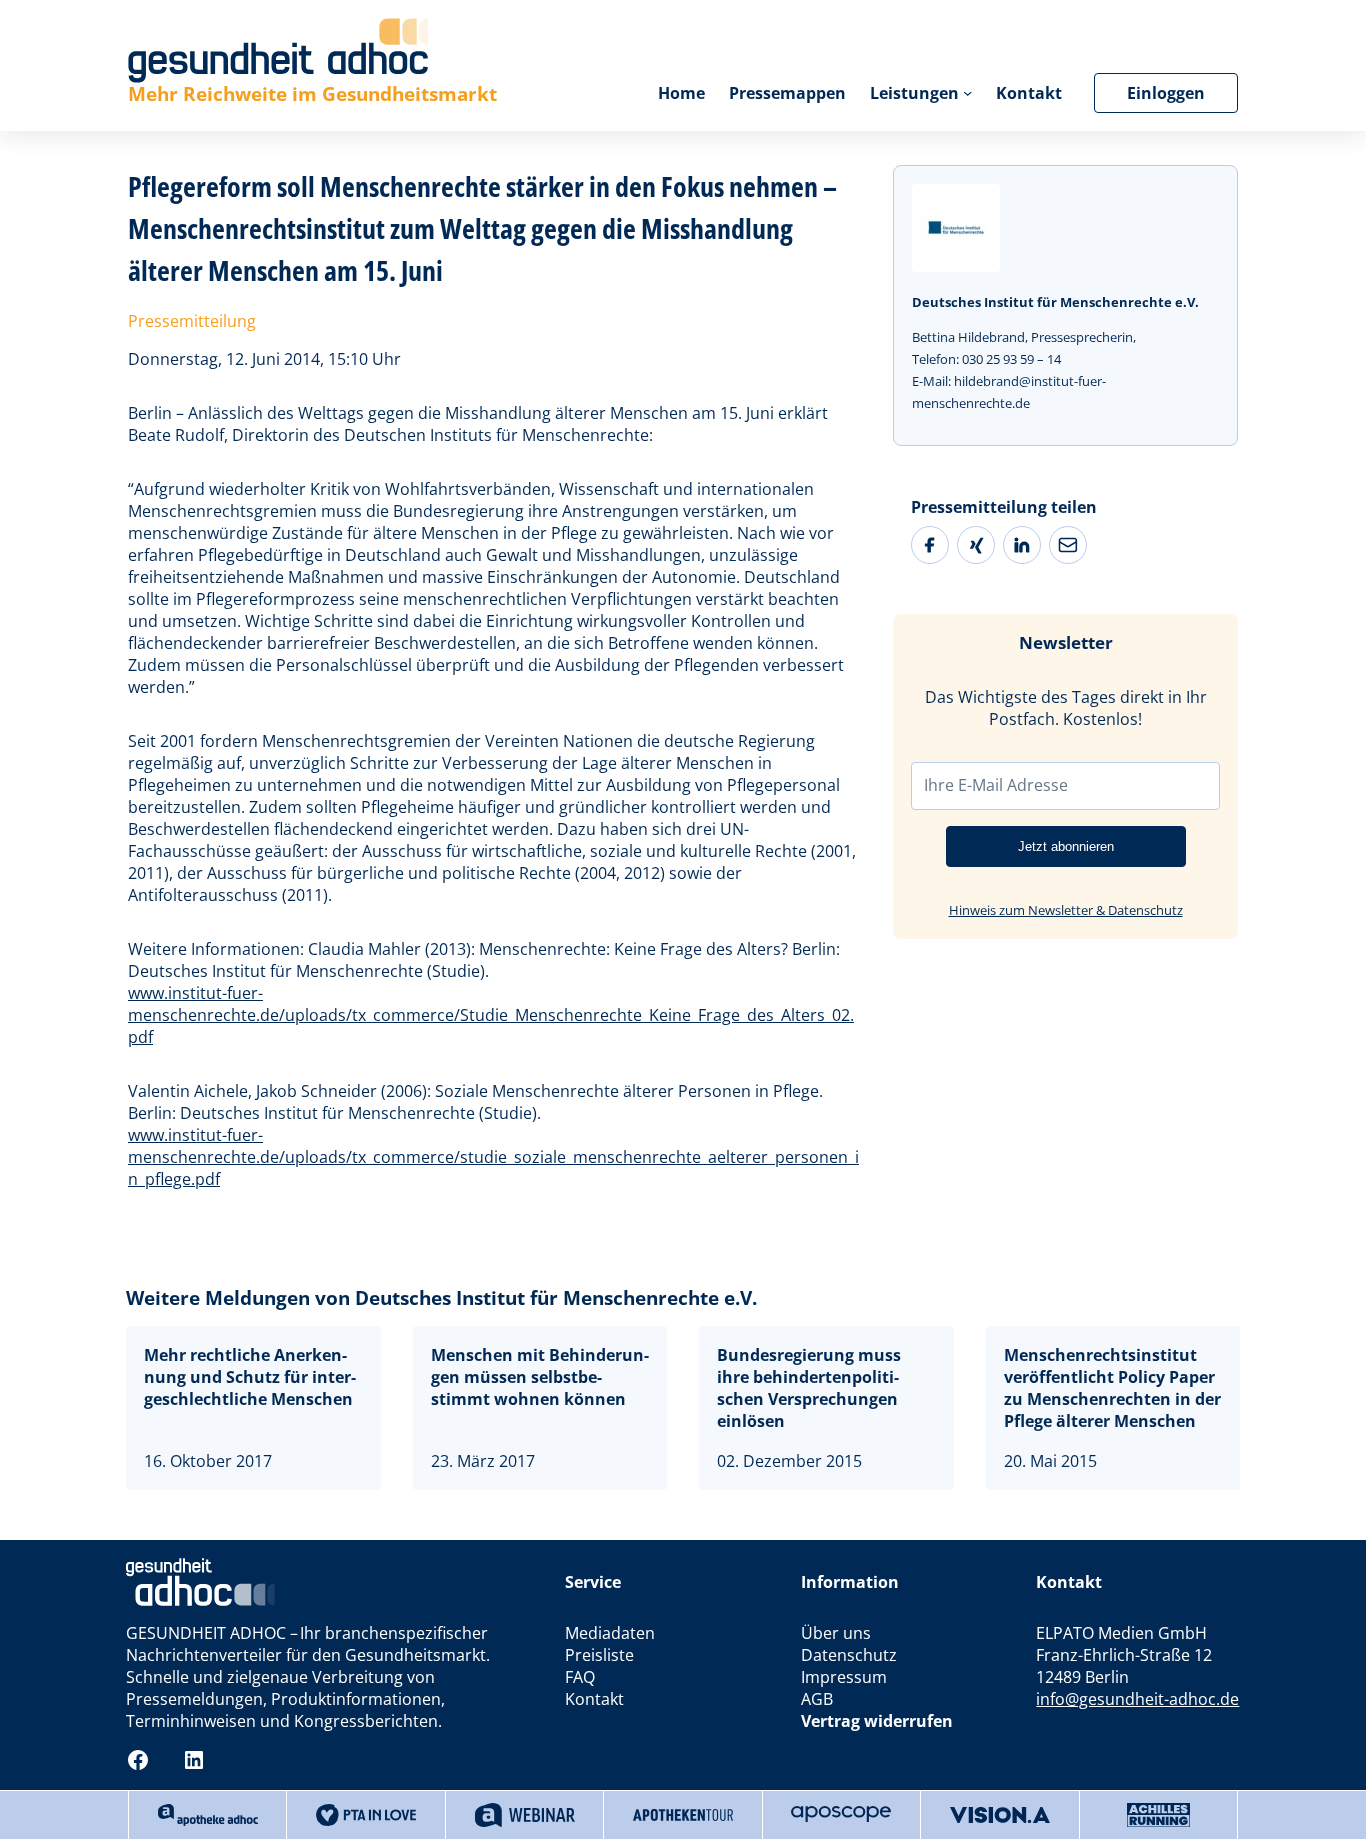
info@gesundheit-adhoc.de (1137, 1699)
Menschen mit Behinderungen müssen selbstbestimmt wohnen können (540, 1377)
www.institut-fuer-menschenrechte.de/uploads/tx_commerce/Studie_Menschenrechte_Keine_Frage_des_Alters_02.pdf (491, 1015)
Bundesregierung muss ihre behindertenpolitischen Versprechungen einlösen (809, 1388)
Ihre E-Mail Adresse (996, 785)
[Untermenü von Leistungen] (967, 92)
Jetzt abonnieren (1066, 846)
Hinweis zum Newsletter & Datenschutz (1066, 910)
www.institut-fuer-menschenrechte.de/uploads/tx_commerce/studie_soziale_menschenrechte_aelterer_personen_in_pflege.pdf (493, 1157)
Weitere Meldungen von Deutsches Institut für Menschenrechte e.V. (441, 1297)
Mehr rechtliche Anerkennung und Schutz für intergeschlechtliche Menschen (250, 1377)
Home (681, 93)
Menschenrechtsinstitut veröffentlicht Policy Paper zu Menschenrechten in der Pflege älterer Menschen (1112, 1388)
